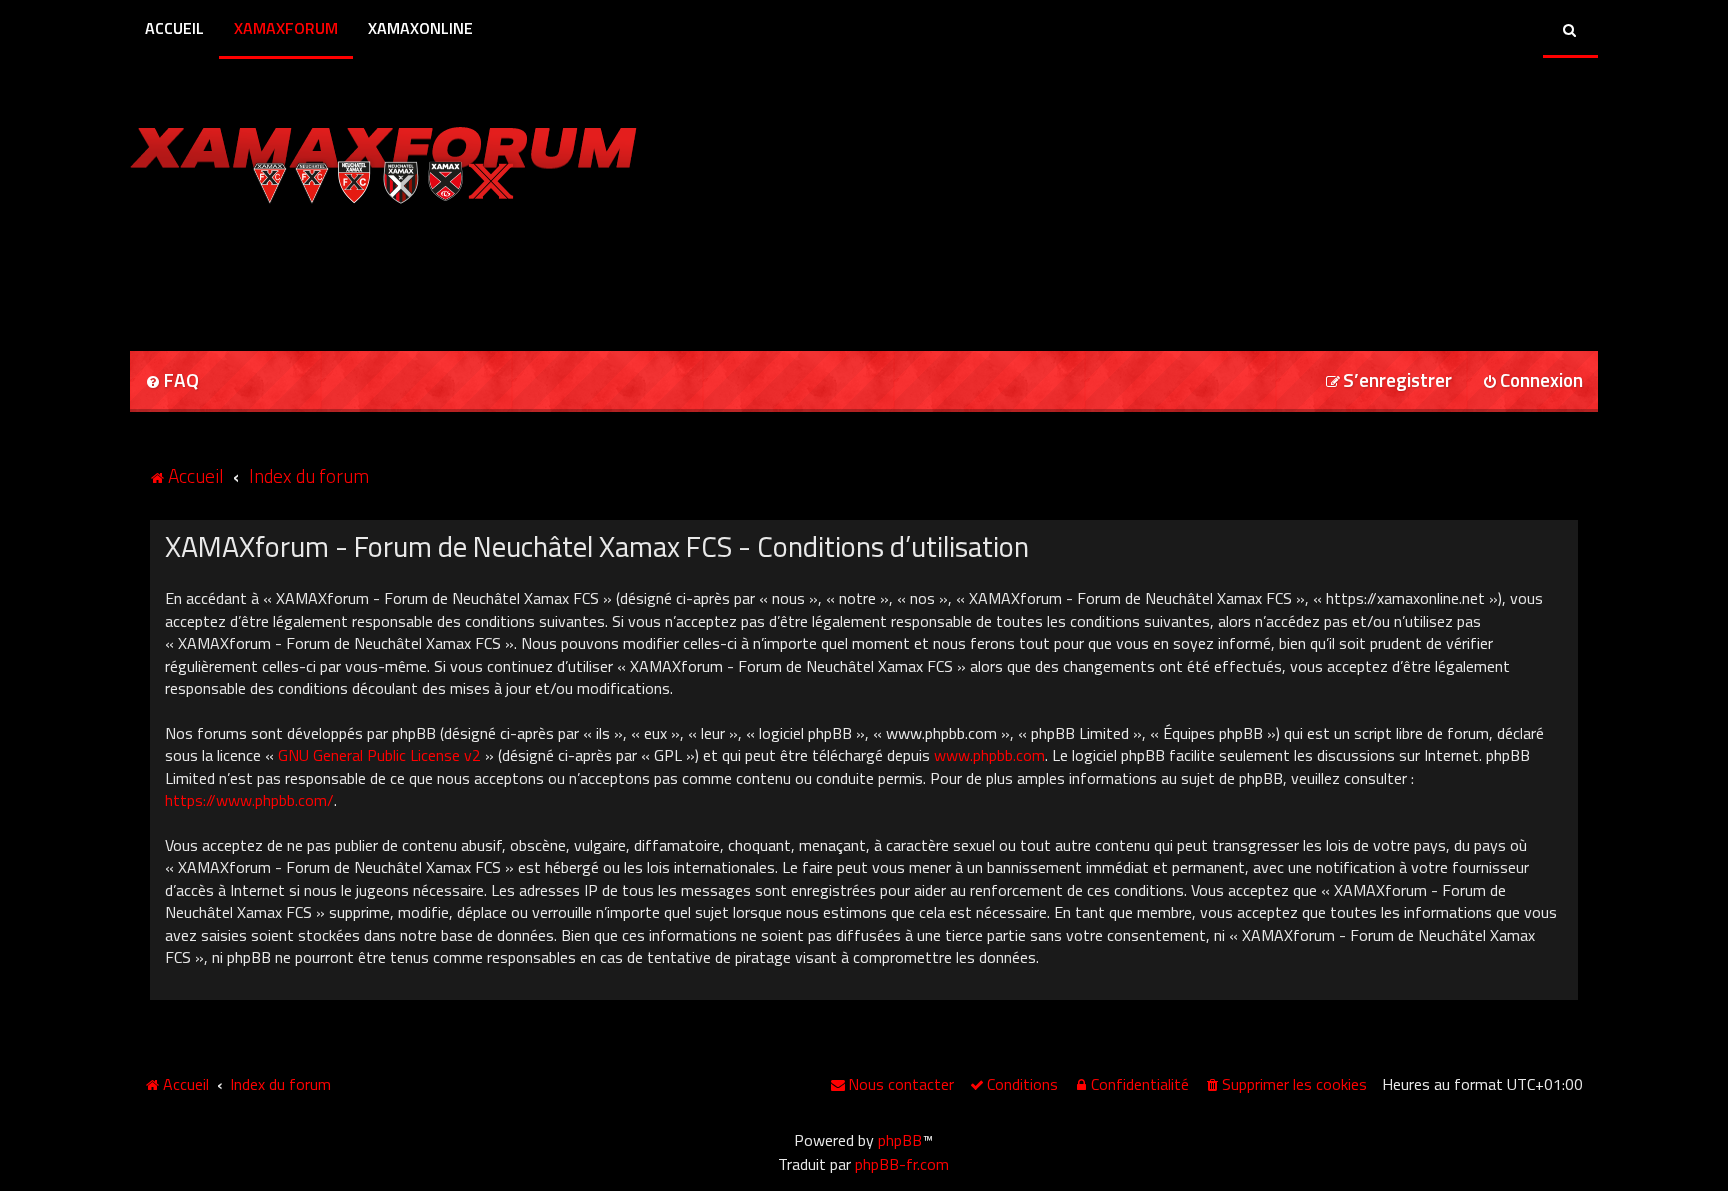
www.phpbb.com (989, 755)
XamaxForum (286, 28)
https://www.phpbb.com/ (249, 800)
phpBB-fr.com (902, 1164)
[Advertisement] (364, 271)
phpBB (900, 1140)
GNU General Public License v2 (379, 755)
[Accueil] (383, 160)
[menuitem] (172, 381)
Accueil (174, 28)
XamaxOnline (420, 28)
